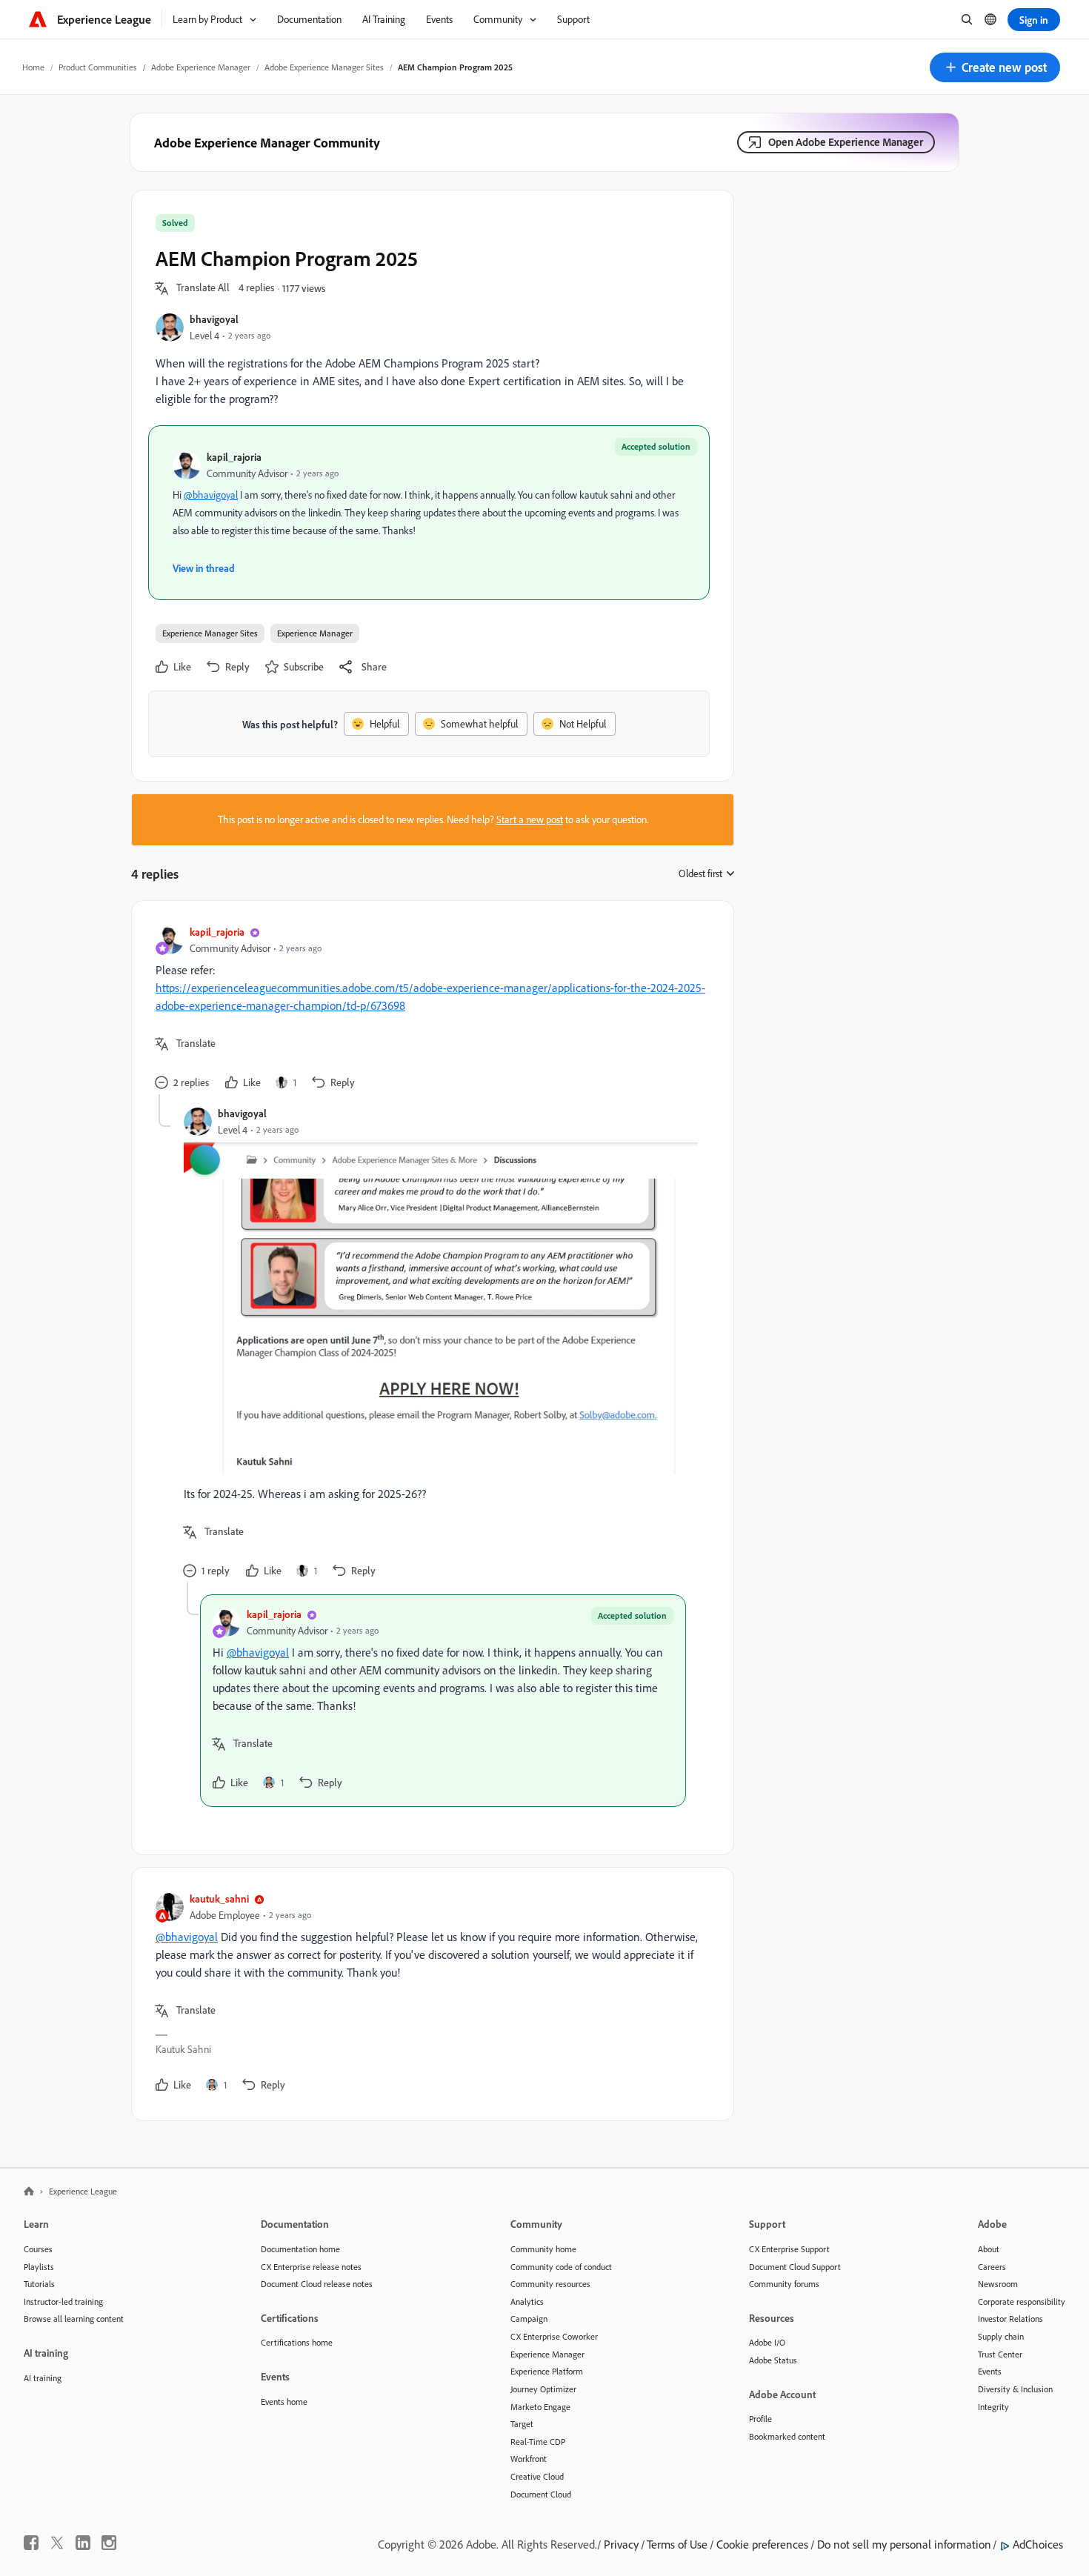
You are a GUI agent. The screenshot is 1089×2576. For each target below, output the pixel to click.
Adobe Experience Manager (201, 67)
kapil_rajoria (234, 457)
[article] (429, 1009)
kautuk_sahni (219, 1898)
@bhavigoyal (211, 495)
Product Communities (98, 67)
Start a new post (530, 819)
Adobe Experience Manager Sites (324, 67)
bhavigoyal (214, 319)
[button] (995, 67)
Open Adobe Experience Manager (846, 142)
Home (33, 67)
